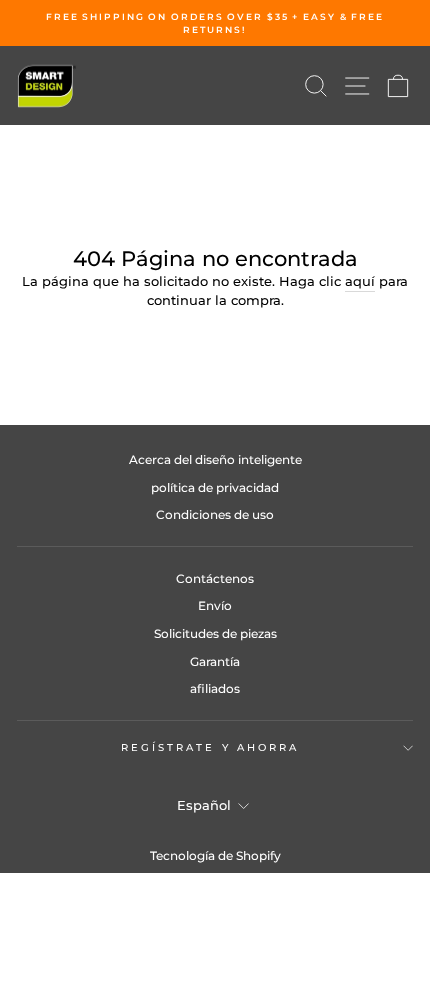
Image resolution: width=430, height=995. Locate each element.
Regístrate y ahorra (210, 747)
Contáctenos (215, 578)
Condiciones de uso (215, 514)
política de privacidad (215, 487)
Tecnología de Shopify (215, 855)
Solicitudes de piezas (215, 633)
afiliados (215, 688)
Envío (215, 605)
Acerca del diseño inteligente (215, 459)
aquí (360, 281)
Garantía (215, 661)
